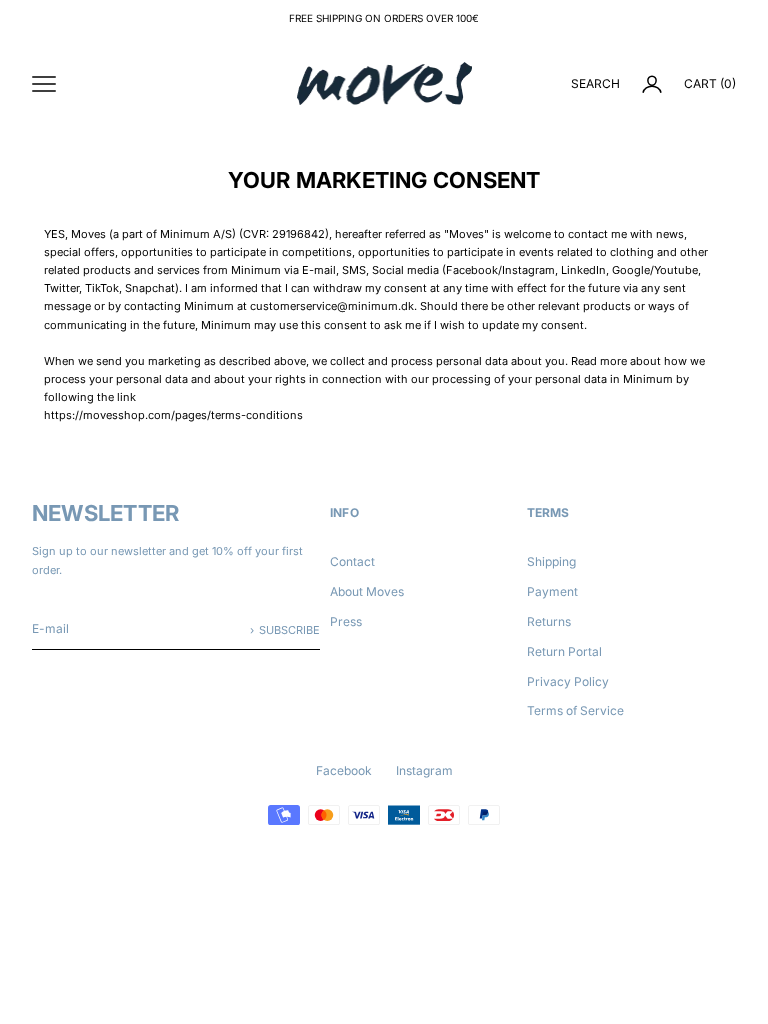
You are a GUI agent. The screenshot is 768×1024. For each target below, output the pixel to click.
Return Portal (564, 651)
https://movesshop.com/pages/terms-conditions (173, 415)
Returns (549, 621)
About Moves (367, 591)
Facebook (344, 770)
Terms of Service (575, 710)
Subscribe (289, 630)
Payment (552, 591)
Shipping (551, 561)
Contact (352, 561)
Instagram (424, 770)
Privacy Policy (568, 681)
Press (346, 621)
